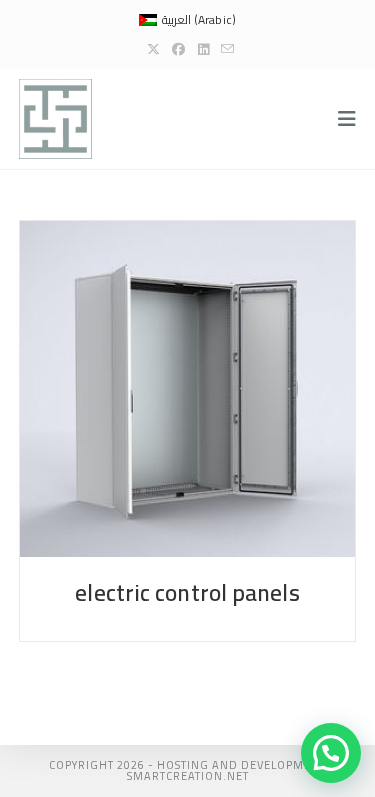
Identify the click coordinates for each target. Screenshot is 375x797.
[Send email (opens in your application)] (224, 49)
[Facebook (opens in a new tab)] (178, 49)
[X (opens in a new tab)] (153, 49)
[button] (331, 753)
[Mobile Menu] (347, 118)
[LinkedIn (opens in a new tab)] (203, 49)
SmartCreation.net (188, 776)
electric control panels (187, 592)
